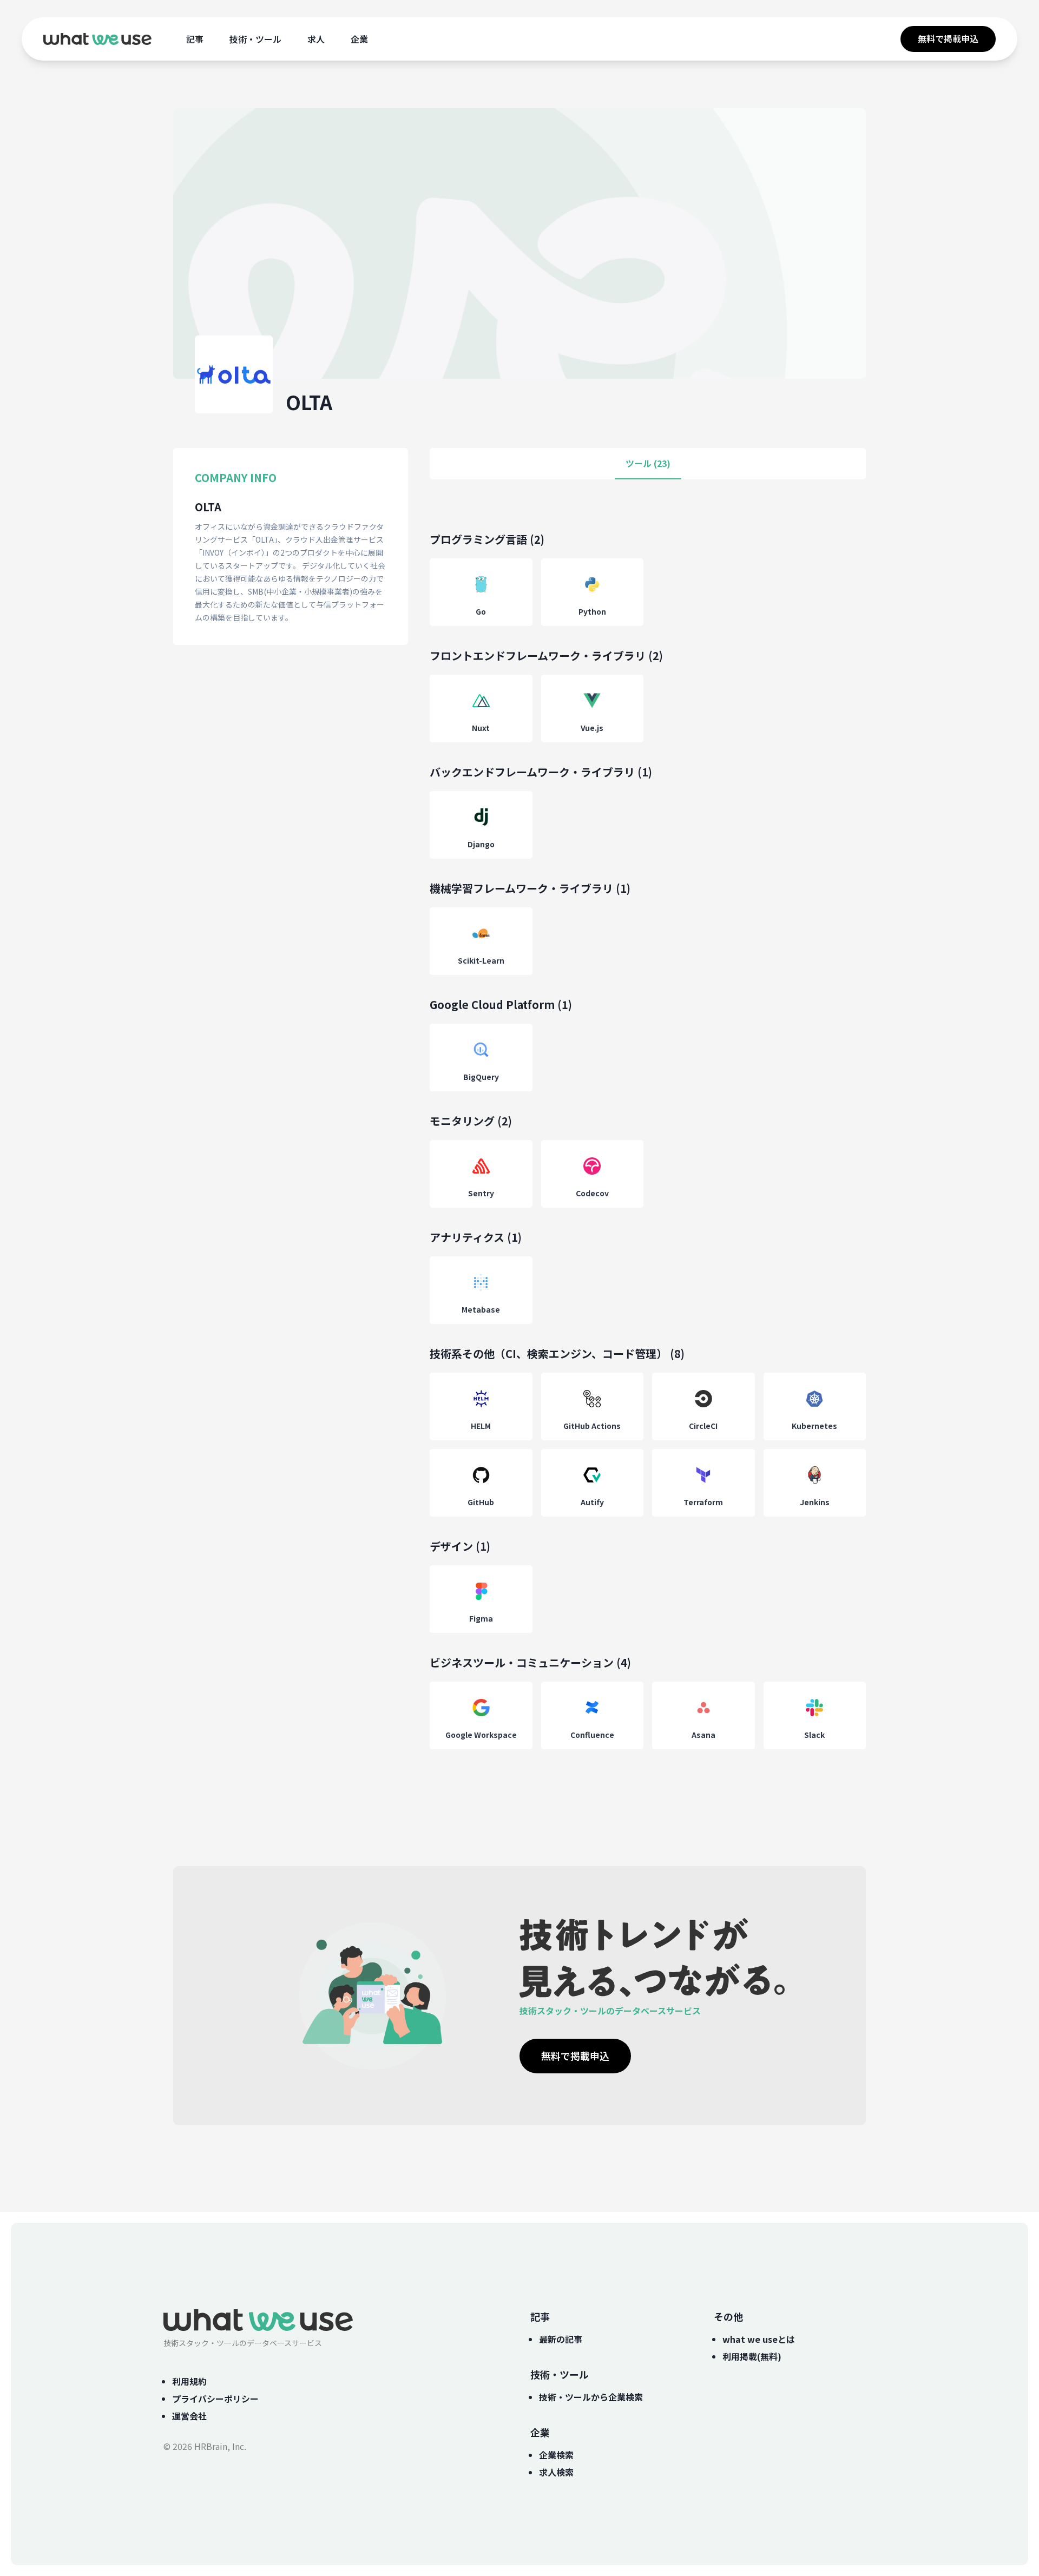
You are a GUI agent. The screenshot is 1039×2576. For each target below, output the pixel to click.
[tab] (648, 464)
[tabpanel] (648, 1151)
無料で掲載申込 (948, 38)
